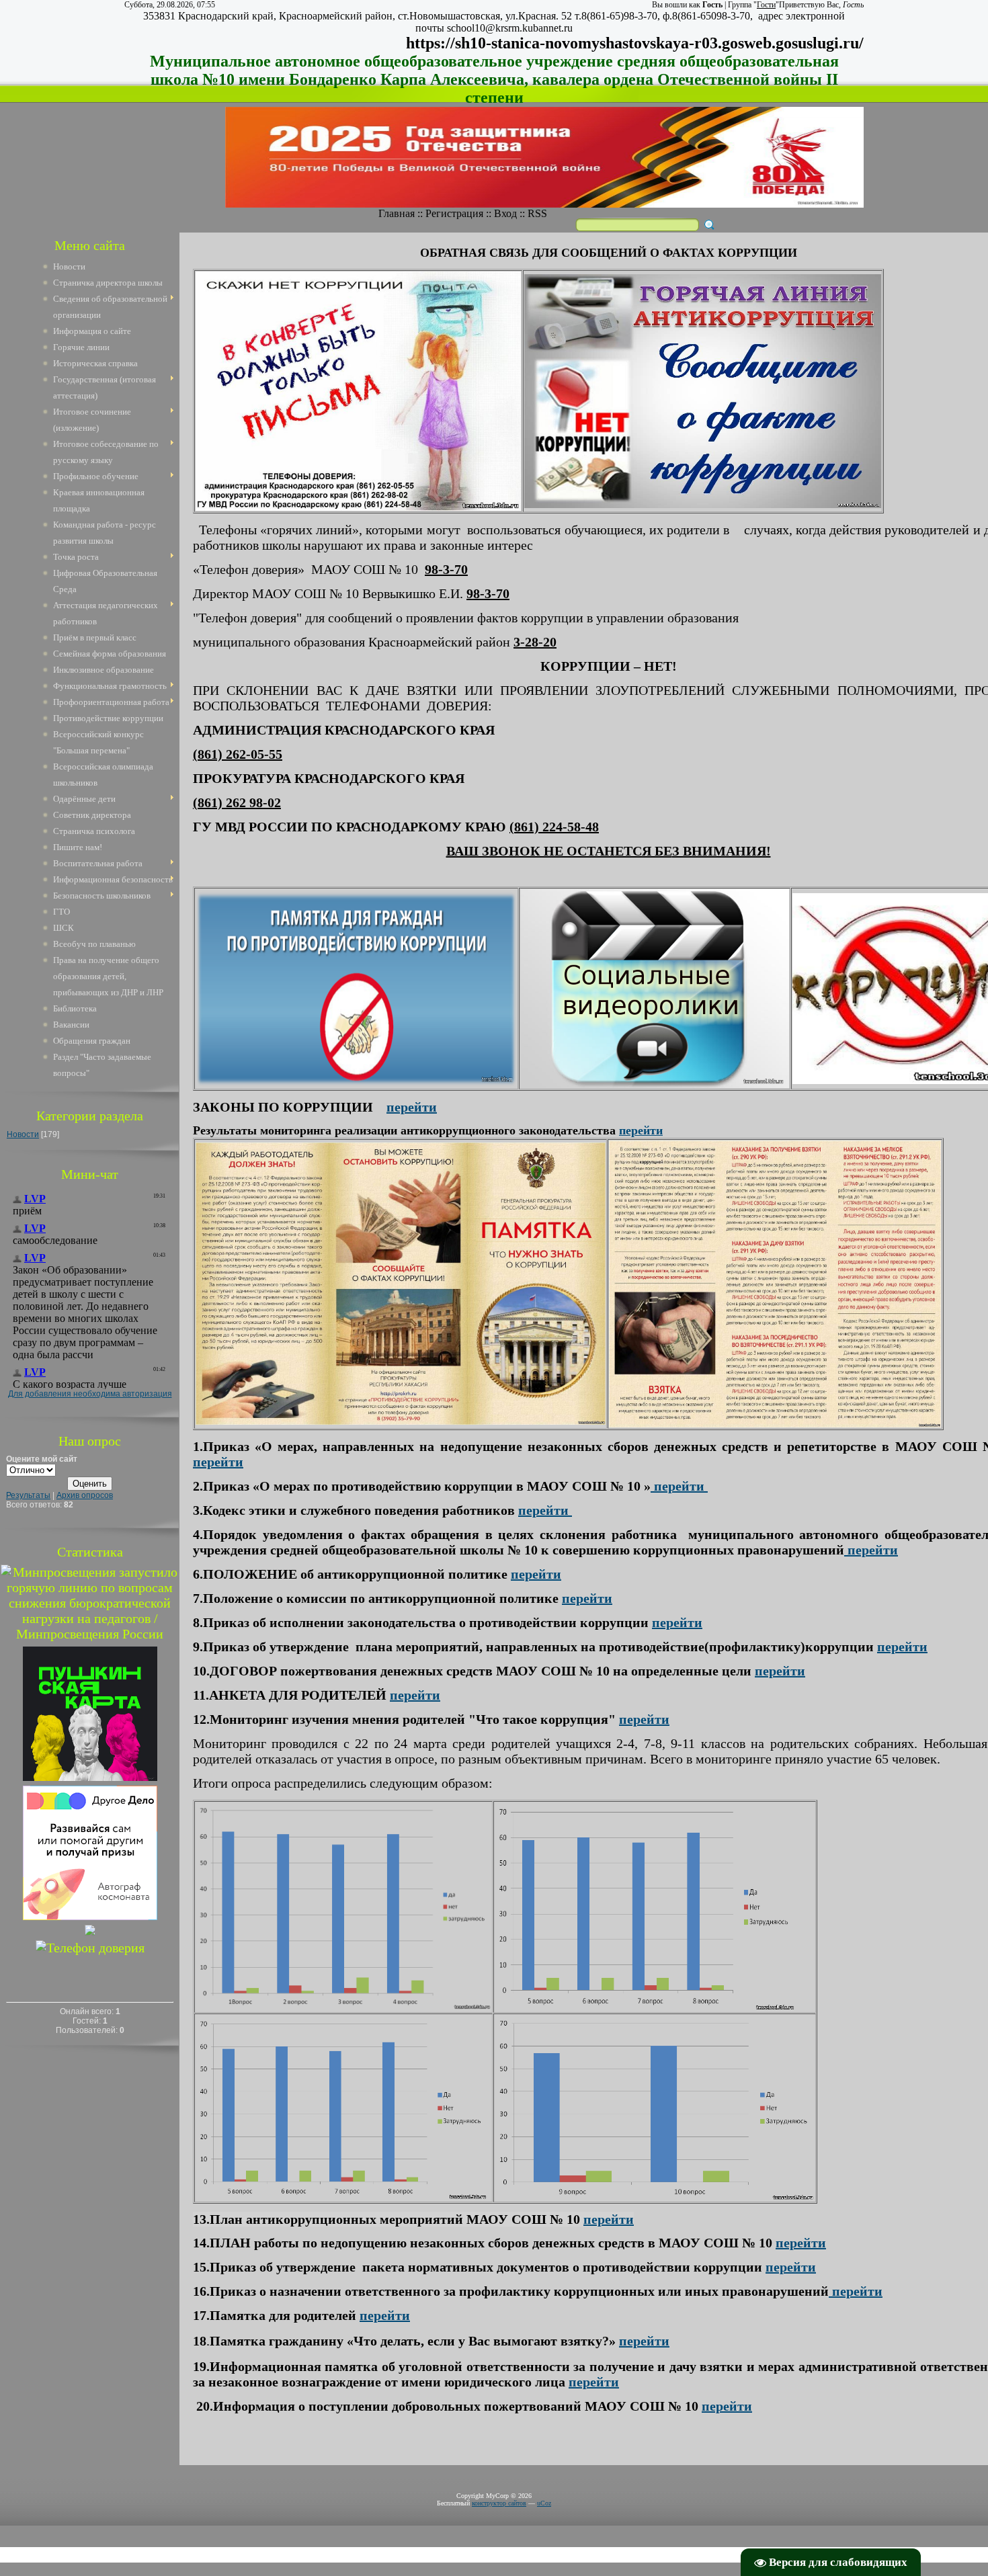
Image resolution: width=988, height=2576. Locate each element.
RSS (537, 213)
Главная (397, 213)
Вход (505, 213)
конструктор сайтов (499, 2503)
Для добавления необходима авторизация (90, 1394)
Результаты (28, 1495)
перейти (641, 1130)
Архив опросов (85, 1495)
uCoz (544, 2503)
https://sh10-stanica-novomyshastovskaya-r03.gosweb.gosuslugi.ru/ (635, 43)
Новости (23, 1134)
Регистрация (454, 213)
